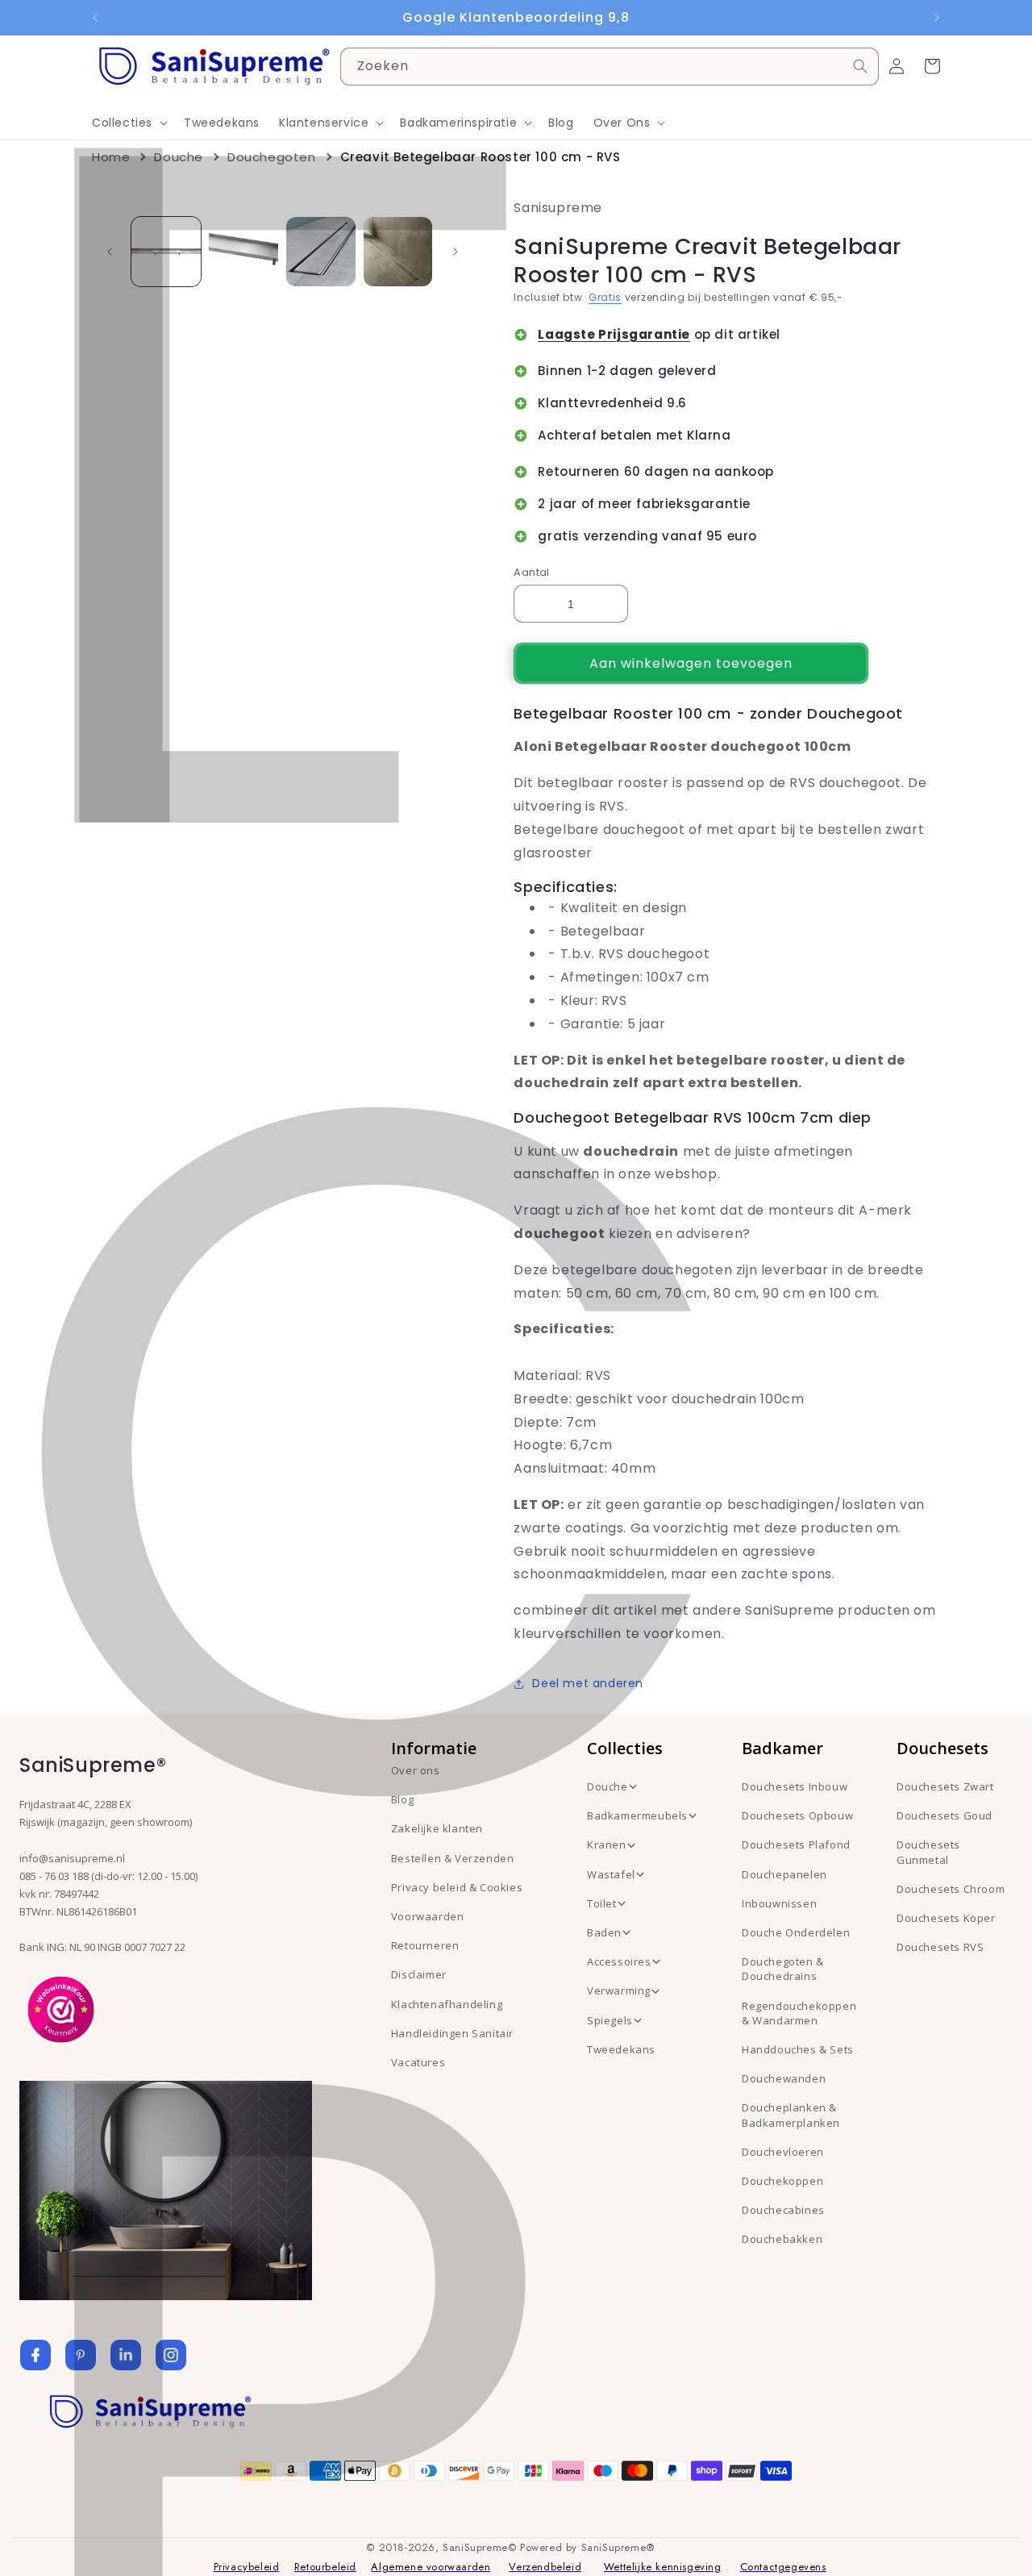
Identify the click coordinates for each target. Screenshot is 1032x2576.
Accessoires (619, 1961)
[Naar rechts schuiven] (456, 252)
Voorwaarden (428, 1916)
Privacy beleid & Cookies (457, 1887)
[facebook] (35, 2355)
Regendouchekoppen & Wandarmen (799, 2013)
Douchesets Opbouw (797, 1815)
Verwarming (619, 1990)
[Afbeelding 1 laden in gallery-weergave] (166, 252)
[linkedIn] (126, 2355)
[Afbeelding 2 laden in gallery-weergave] (243, 252)
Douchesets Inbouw (795, 1786)
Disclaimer (419, 1974)
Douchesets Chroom (951, 1889)
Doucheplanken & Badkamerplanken (791, 2115)
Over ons (416, 1770)
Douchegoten (272, 157)
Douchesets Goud (945, 1815)
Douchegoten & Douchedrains (783, 1969)
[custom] (81, 2355)
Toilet (602, 1903)
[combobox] (610, 67)
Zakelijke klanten (437, 1828)
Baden (604, 1932)
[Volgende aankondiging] (937, 18)
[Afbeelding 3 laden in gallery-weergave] (321, 252)
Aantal (531, 572)
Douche (179, 157)
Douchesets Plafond (796, 1844)
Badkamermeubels (637, 1815)
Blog (402, 1799)
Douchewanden (784, 2078)
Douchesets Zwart (945, 1786)
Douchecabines (783, 2210)
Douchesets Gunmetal (928, 1852)
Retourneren (425, 1945)
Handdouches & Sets (798, 2049)
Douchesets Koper (946, 1918)
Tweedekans (621, 2049)
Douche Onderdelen (796, 1932)
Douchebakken (782, 2239)
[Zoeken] (860, 66)
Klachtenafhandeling (447, 2004)
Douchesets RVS (940, 1947)
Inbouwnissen (779, 1903)
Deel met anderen (588, 1683)
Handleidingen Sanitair (452, 2033)
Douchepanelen (784, 1874)
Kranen (607, 1844)
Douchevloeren (783, 2152)
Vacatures (418, 2062)
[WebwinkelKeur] (61, 2008)
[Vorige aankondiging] (95, 18)
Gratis (605, 297)
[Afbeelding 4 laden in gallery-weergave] (398, 252)
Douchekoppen (782, 2181)
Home (111, 157)
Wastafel (611, 1874)
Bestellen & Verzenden (453, 1858)
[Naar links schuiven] (110, 252)
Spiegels (610, 2020)
